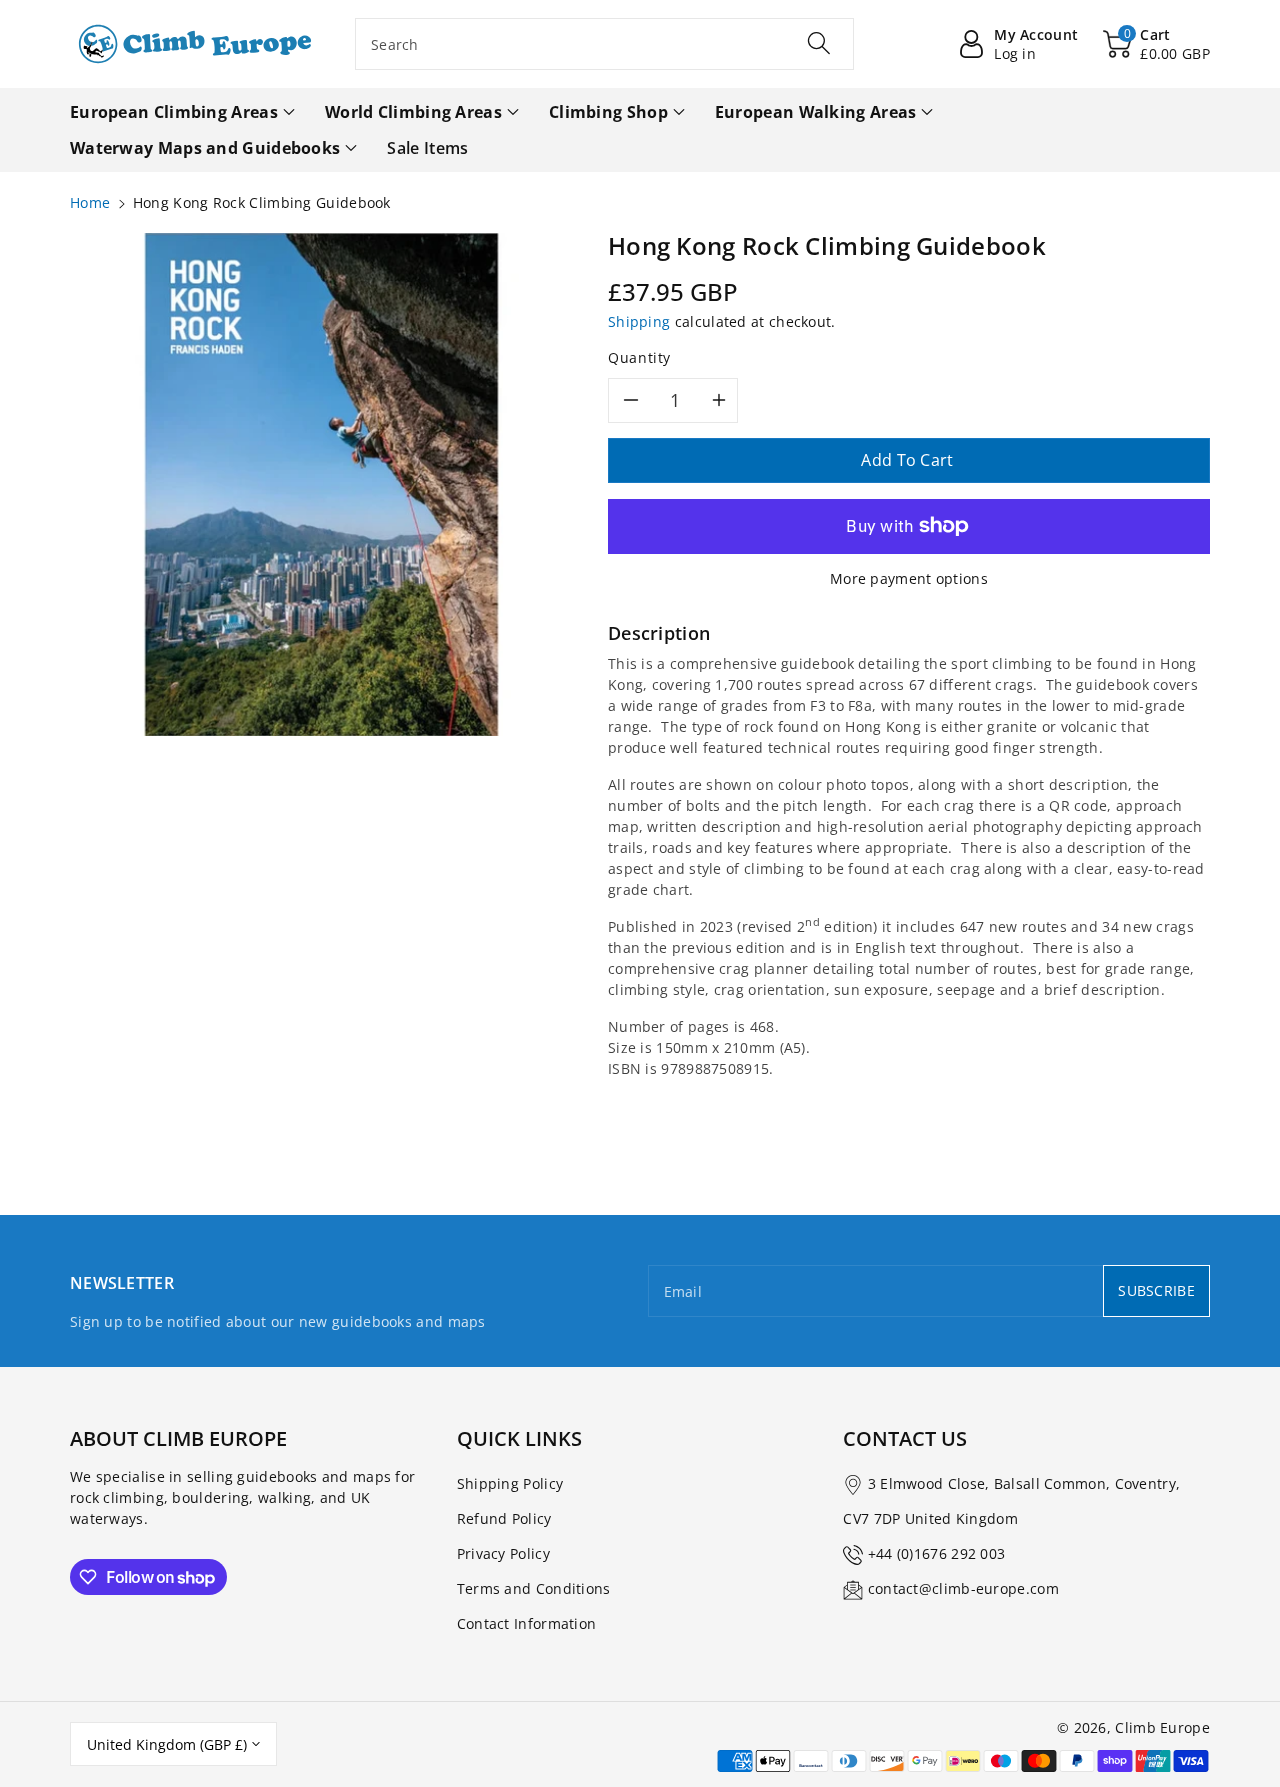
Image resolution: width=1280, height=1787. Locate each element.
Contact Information (527, 1623)
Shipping (639, 321)
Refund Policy (504, 1518)
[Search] (818, 43)
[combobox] (604, 44)
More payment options (909, 578)
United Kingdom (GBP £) (167, 1744)
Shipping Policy (510, 1483)
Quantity (639, 357)
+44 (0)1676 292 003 (937, 1553)
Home (90, 202)
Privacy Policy (503, 1553)
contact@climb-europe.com (963, 1588)
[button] (1156, 44)
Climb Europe (1162, 1727)
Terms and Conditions (534, 1588)
